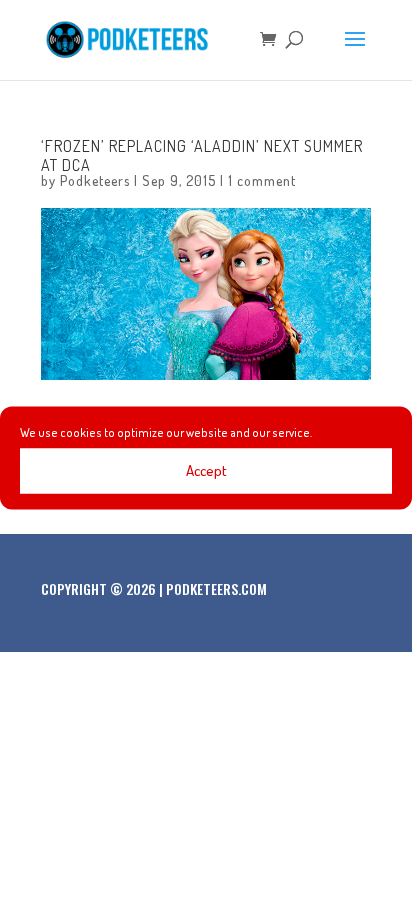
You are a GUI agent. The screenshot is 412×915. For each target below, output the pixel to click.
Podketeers (95, 180)
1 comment (262, 180)
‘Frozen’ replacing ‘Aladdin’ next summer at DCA (202, 155)
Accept (206, 470)
